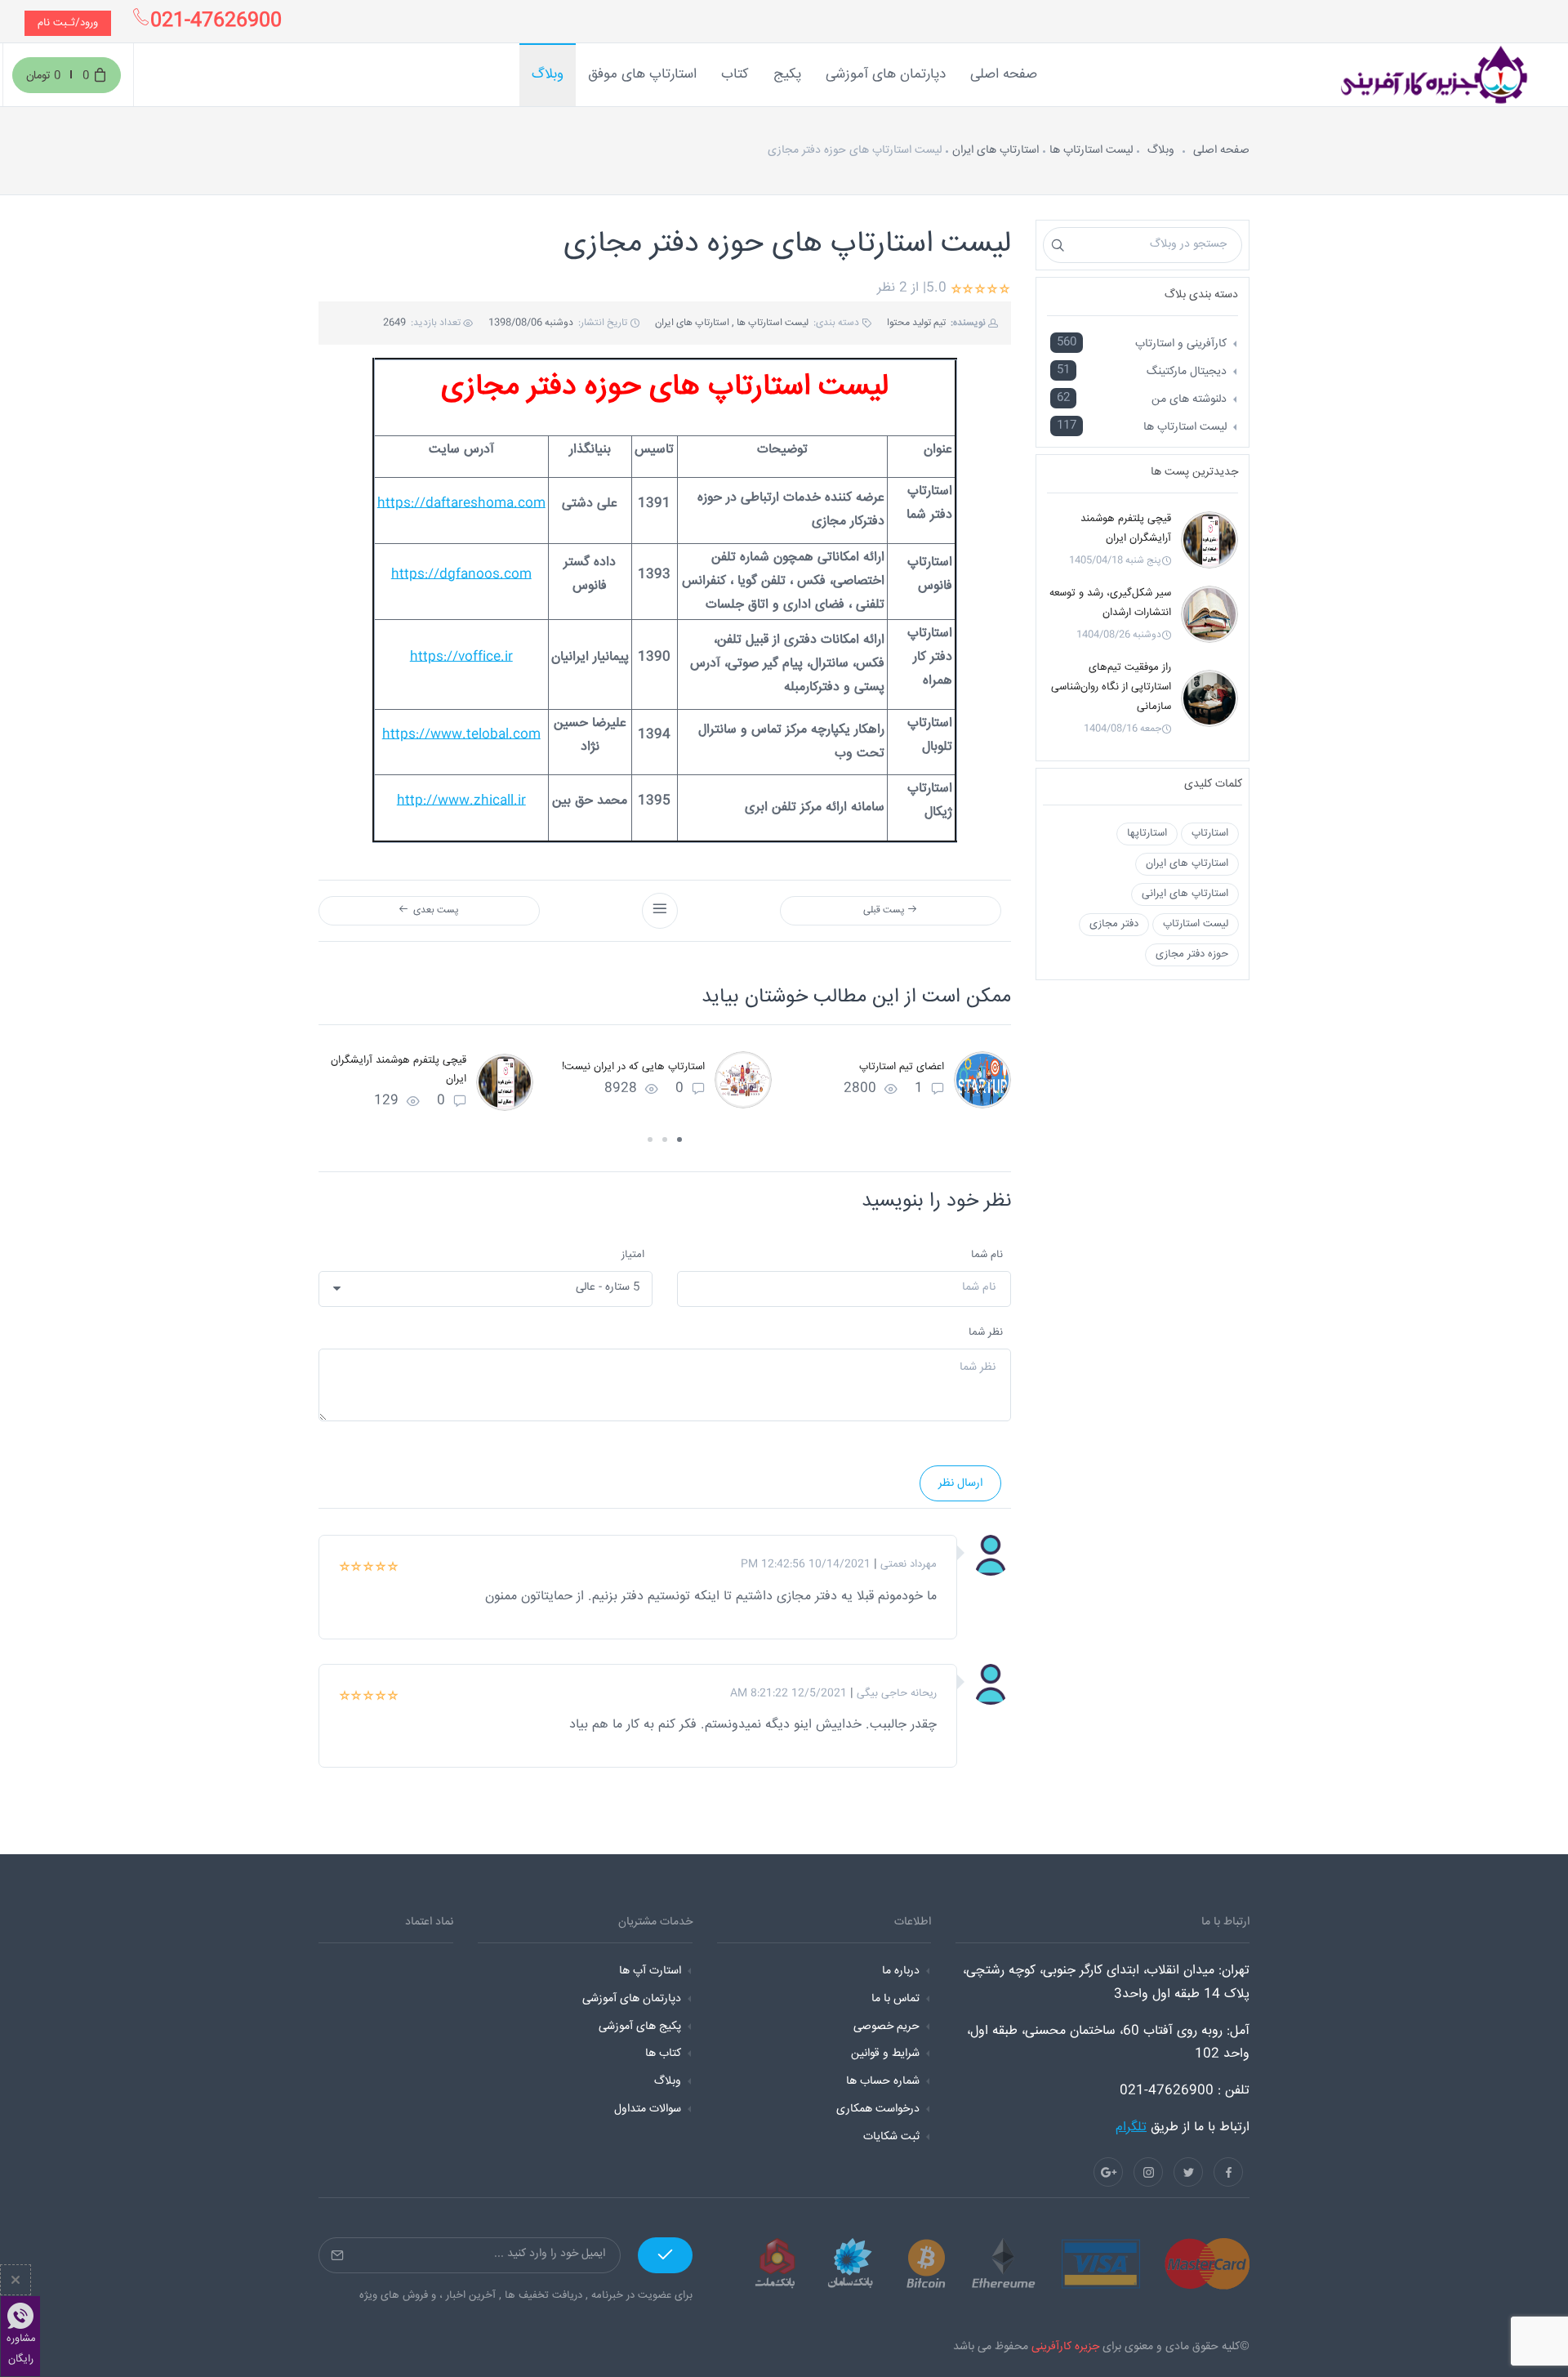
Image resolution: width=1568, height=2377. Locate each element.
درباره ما (901, 1971)
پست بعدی (434, 910)
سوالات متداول (648, 2109)
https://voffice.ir (461, 657)
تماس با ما (895, 1999)
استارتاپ (1210, 833)
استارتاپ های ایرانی (1185, 894)
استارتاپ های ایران (996, 150)
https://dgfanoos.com (461, 575)
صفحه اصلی (1221, 150)
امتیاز (633, 1255)
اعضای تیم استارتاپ (902, 1067)
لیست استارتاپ (1196, 924)
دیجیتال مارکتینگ (1187, 372)
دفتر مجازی (1114, 924)
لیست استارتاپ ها (1091, 150)
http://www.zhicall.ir (461, 801)
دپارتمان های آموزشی (632, 1999)
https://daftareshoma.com (461, 504)
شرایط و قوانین (885, 2054)
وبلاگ (1161, 150)
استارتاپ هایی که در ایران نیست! (633, 1067)
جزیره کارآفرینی (1065, 2347)
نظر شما (986, 1332)
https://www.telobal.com (461, 735)
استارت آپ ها (650, 1971)
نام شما (987, 1255)
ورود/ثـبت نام (68, 23)
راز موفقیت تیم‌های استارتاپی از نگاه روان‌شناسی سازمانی (1111, 687)
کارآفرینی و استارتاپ (1181, 344)
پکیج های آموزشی (640, 2027)
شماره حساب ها (883, 2081)
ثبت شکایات (891, 2137)
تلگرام (1131, 2127)
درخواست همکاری (878, 2109)
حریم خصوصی (886, 2027)
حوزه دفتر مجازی (1192, 954)
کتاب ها (663, 2054)
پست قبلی (885, 910)
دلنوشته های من (1189, 399)
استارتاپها (1147, 833)
